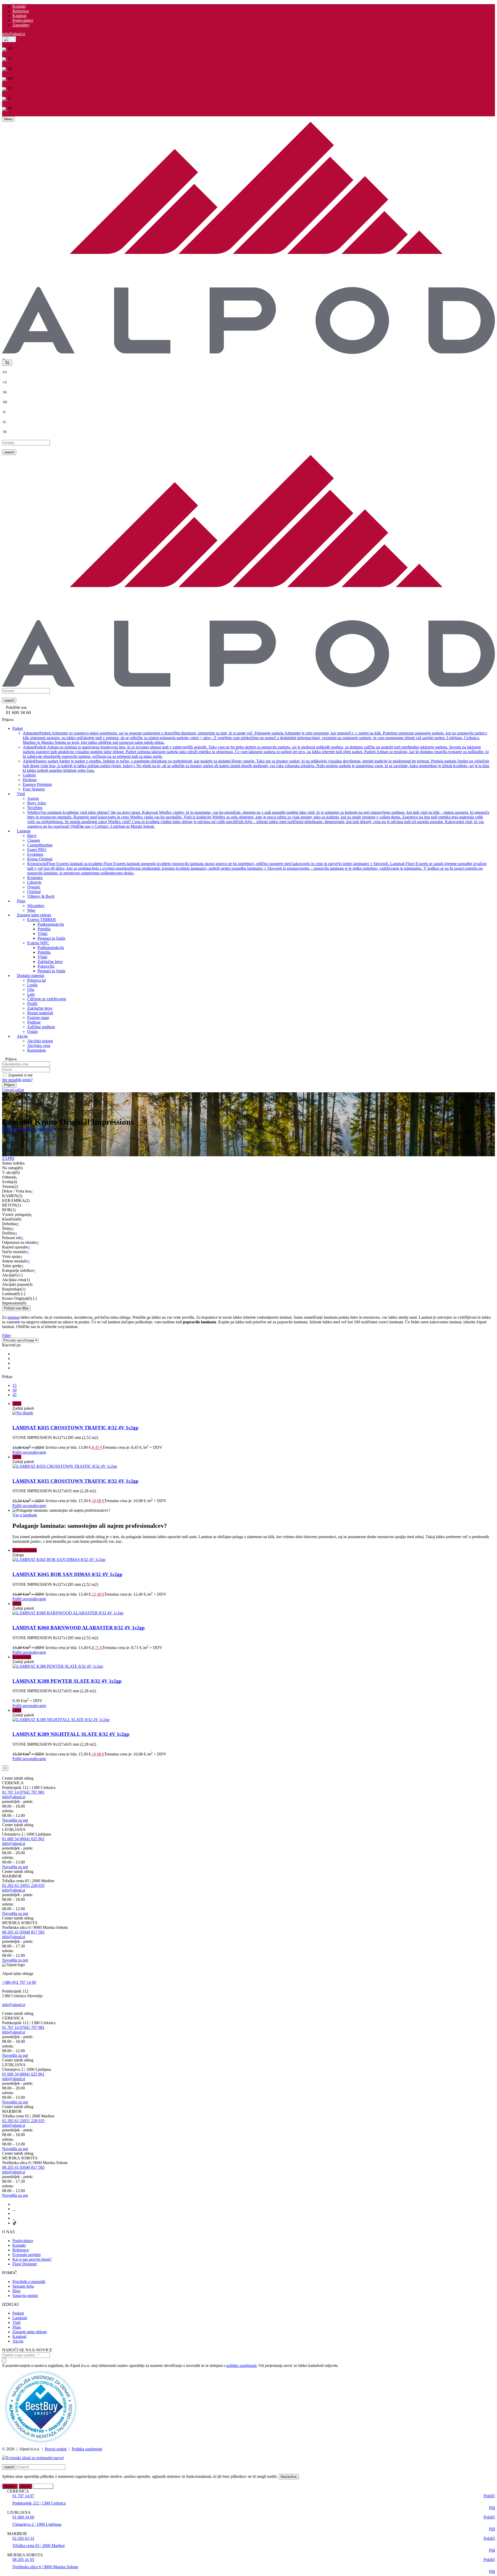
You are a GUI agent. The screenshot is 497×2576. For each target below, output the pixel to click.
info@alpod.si (14, 34)
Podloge (34, 1022)
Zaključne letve (50, 962)
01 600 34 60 (13, 1839)
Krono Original (40, 859)
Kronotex (35, 878)
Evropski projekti (27, 2255)
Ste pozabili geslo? (17, 1080)
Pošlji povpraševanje (29, 1452)
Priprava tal (36, 980)
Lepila (32, 985)
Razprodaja (36, 1050)
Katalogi (19, 16)
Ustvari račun (13, 1090)
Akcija (18, 2341)
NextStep (35, 808)
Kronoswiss (257, 868)
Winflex (258, 819)
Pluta (17, 2327)
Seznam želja (23, 2286)
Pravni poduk (56, 2449)
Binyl (32, 836)
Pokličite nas (16, 707)
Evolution (35, 854)
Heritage (30, 780)
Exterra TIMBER (42, 920)
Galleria (29, 775)
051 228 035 (34, 1885)
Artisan (256, 752)
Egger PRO (37, 850)
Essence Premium (37, 784)
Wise (31, 910)
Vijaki (42, 934)
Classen (34, 840)
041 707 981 (34, 1792)
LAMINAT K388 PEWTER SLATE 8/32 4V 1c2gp (67, 1681)
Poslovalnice (23, 20)
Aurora (33, 798)
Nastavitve (289, 2477)
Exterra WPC (38, 943)
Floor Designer (25, 2264)
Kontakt (19, 6)
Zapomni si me (20, 1075)
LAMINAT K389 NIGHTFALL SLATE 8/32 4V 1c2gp (71, 1734)
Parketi (18, 2313)
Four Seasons (34, 789)
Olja (31, 990)
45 (14, 1395)
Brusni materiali (40, 1013)
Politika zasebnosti (87, 2449)
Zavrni (25, 2486)
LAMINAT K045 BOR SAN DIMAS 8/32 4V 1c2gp (67, 1574)
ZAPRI (8, 1158)
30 (14, 1390)
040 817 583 (34, 1932)
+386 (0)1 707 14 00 (19, 1982)
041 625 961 (34, 1839)
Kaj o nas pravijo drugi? (32, 2259)
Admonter (255, 738)
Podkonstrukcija (51, 924)
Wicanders (36, 906)
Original (34, 892)
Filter (6, 1335)
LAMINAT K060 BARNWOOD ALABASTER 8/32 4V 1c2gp (79, 1628)
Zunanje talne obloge (30, 2332)
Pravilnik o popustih (29, 2282)
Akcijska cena (39, 1046)
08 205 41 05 (13, 1932)
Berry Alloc (37, 803)
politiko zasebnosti (241, 2366)
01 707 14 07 (13, 1792)
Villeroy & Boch (41, 896)
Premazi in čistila (51, 938)
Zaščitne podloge (41, 1027)
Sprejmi (10, 2486)
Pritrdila (44, 929)
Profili (32, 1004)
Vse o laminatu (25, 1515)
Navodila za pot (15, 1820)
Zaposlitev (21, 25)
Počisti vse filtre (16, 1308)
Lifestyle (34, 882)
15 (14, 1385)
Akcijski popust (40, 1041)
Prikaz (7, 1377)
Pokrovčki (46, 966)
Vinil (16, 2322)
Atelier (256, 766)
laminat (13, 1317)
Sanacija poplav (25, 2296)
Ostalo (32, 1032)
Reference (21, 11)
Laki (31, 994)
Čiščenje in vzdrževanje (47, 999)
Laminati (20, 2318)
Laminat (21, 1129)
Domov (8, 1129)
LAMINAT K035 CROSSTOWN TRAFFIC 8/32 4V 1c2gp (75, 1428)
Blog (16, 2291)
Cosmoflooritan (40, 845)
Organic (34, 887)
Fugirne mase (38, 1018)
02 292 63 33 (13, 1885)
